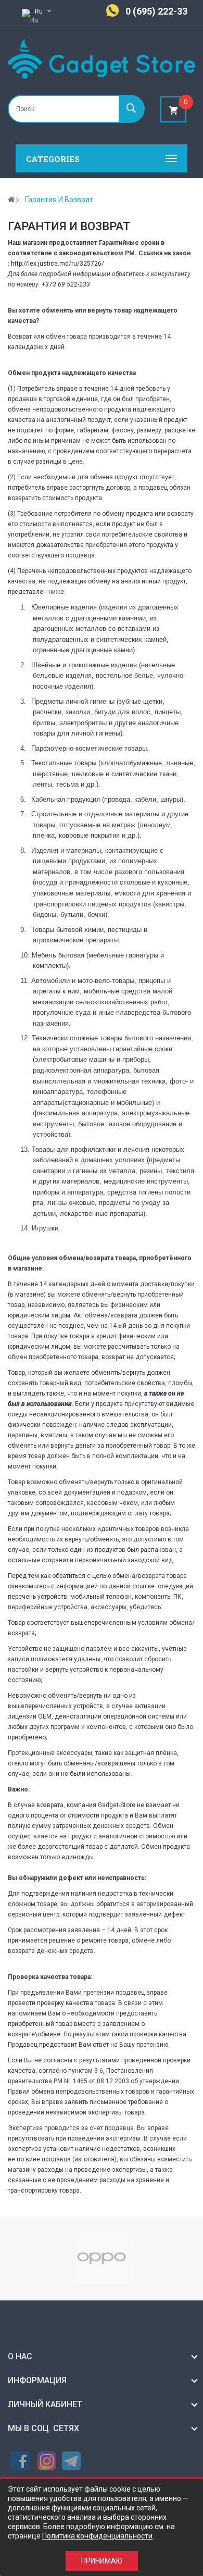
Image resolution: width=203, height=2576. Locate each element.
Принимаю (102, 2561)
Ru (40, 11)
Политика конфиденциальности (97, 2536)
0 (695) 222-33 (156, 11)
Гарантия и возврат (59, 200)
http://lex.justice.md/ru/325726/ (58, 264)
